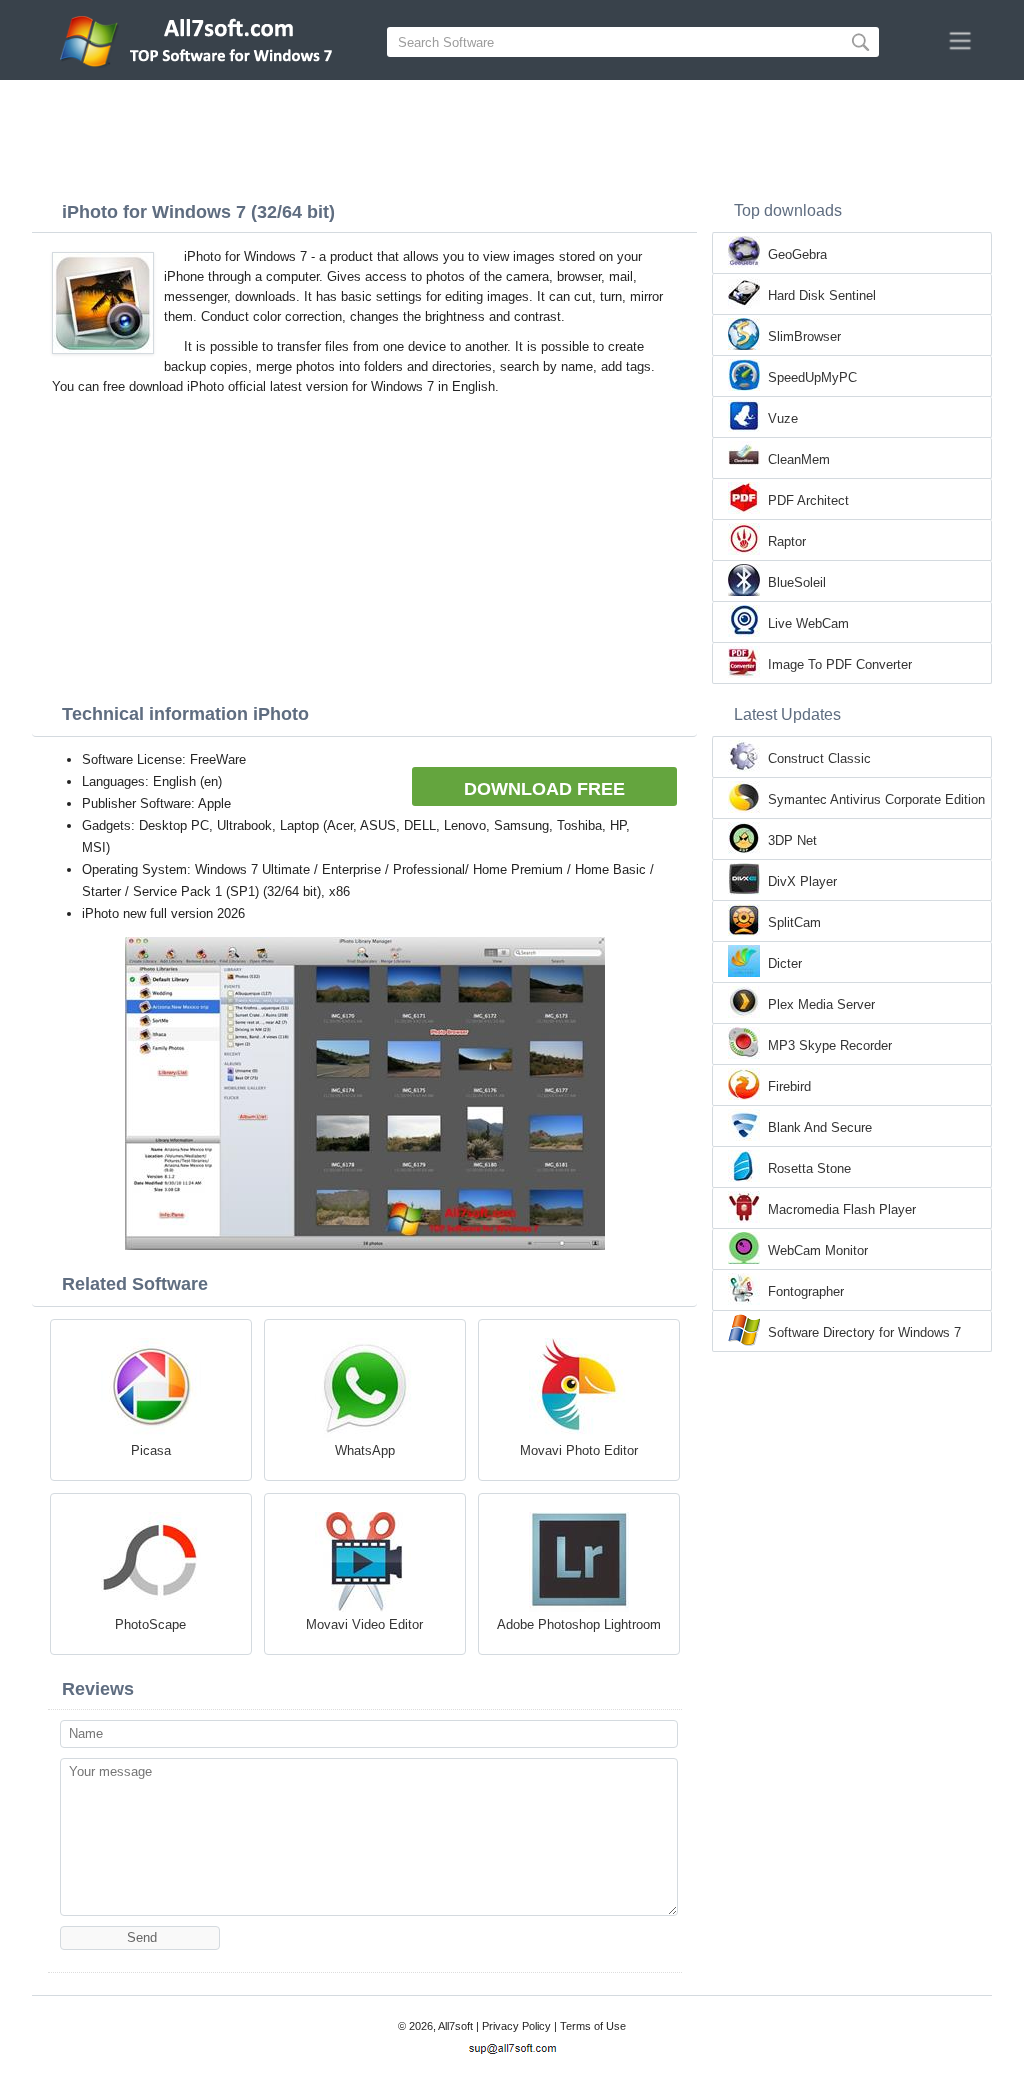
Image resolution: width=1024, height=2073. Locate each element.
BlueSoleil (797, 582)
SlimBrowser (804, 336)
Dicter (785, 963)
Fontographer (806, 1291)
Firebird (789, 1086)
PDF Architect (808, 500)
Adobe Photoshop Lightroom (579, 1624)
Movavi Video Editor (364, 1624)
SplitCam (794, 922)
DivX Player (802, 881)
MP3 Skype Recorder (830, 1045)
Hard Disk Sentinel (822, 295)
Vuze (783, 418)
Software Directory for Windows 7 (864, 1332)
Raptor (787, 541)
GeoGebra (797, 254)
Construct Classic (819, 758)
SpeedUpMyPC (812, 377)
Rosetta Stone (809, 1168)
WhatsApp (365, 1450)
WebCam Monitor (818, 1250)
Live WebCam (808, 623)
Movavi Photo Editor (579, 1450)
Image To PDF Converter (840, 664)
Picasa (151, 1450)
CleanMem (799, 459)
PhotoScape (150, 1624)
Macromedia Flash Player (842, 1209)
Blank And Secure (820, 1127)
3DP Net (792, 840)
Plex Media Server (821, 1004)
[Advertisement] (512, 135)
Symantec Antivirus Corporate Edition (876, 799)
